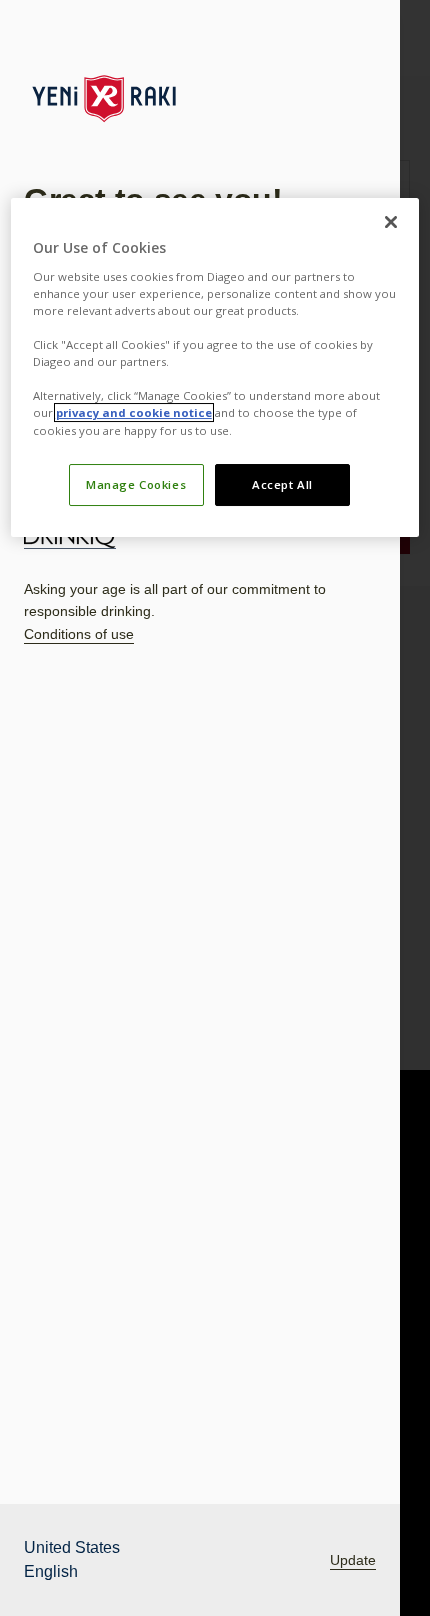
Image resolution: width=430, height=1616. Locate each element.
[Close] (391, 222)
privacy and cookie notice (134, 413)
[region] (215, 367)
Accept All (282, 484)
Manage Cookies (136, 484)
